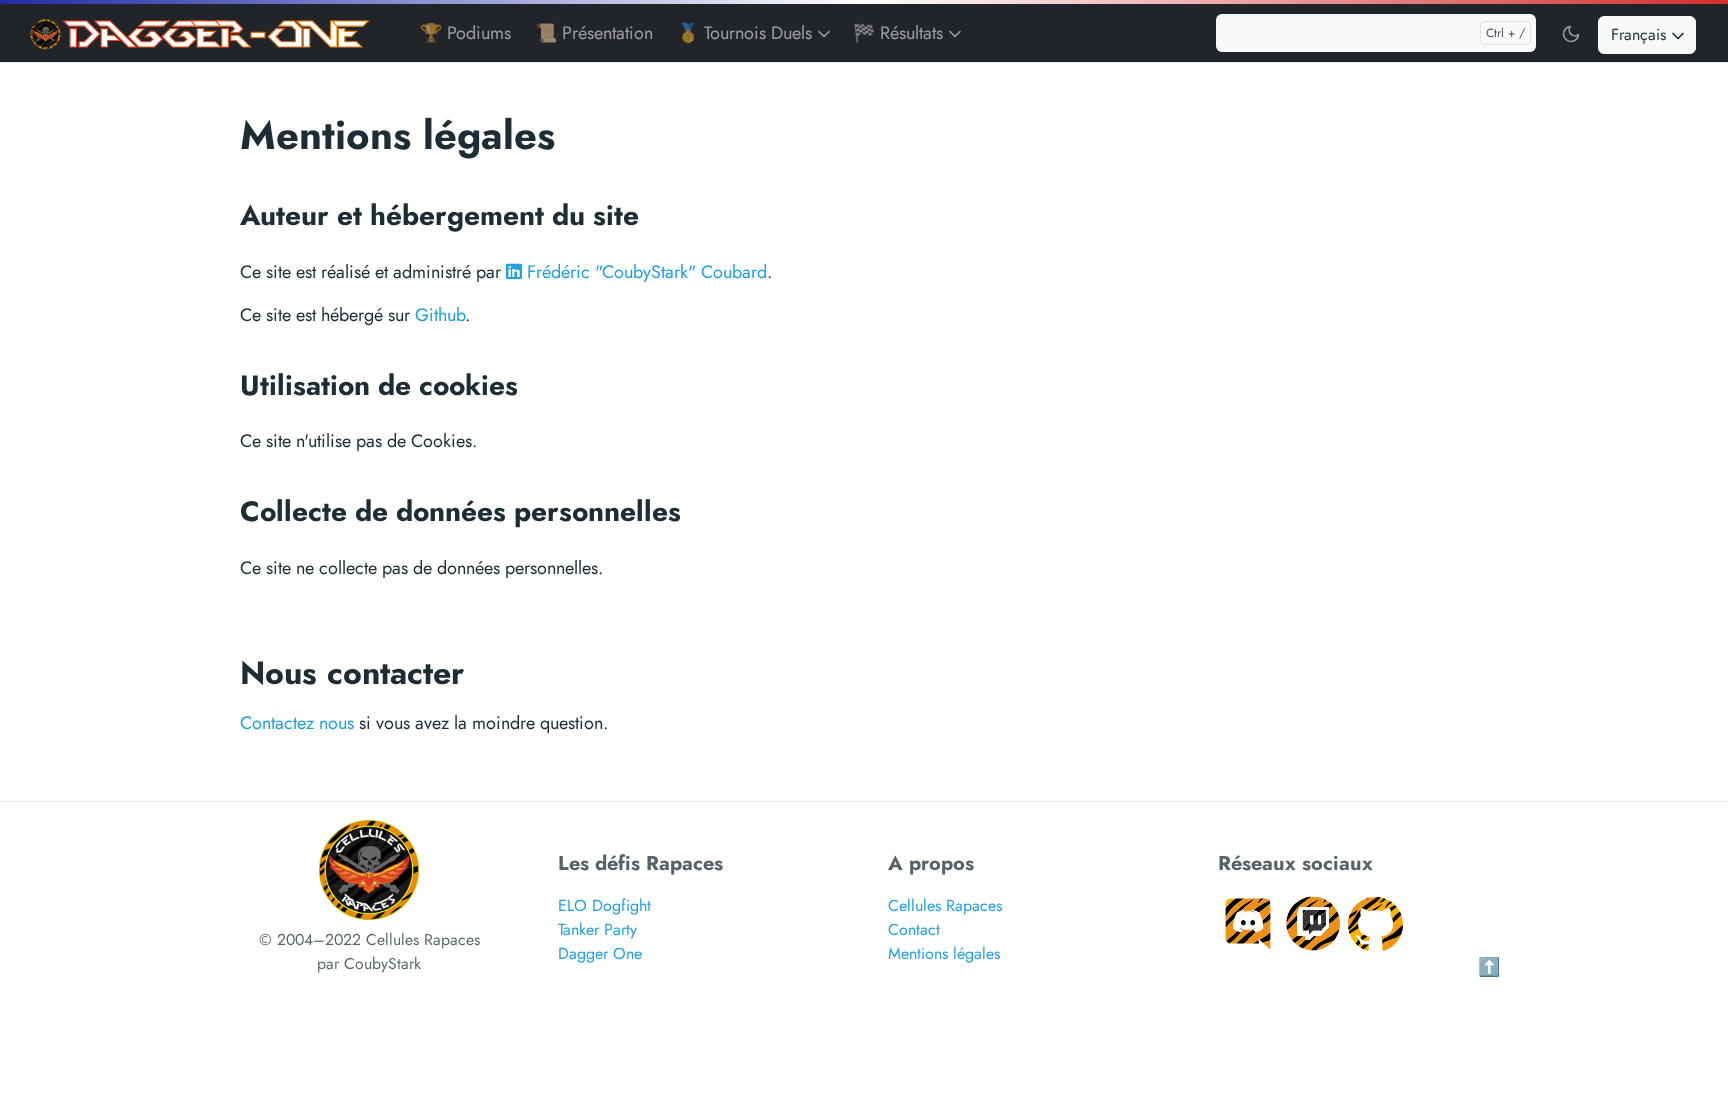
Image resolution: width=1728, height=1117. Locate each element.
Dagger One (600, 953)
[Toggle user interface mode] (1571, 33)
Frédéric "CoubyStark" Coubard (644, 272)
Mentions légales (944, 953)
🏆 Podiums (465, 33)
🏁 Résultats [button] (900, 33)
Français (1641, 34)
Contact (914, 929)
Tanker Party (597, 929)
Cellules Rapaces (945, 905)
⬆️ (1489, 967)
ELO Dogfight (604, 905)
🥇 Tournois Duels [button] (747, 33)
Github (440, 315)
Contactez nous (297, 723)
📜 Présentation (594, 33)
